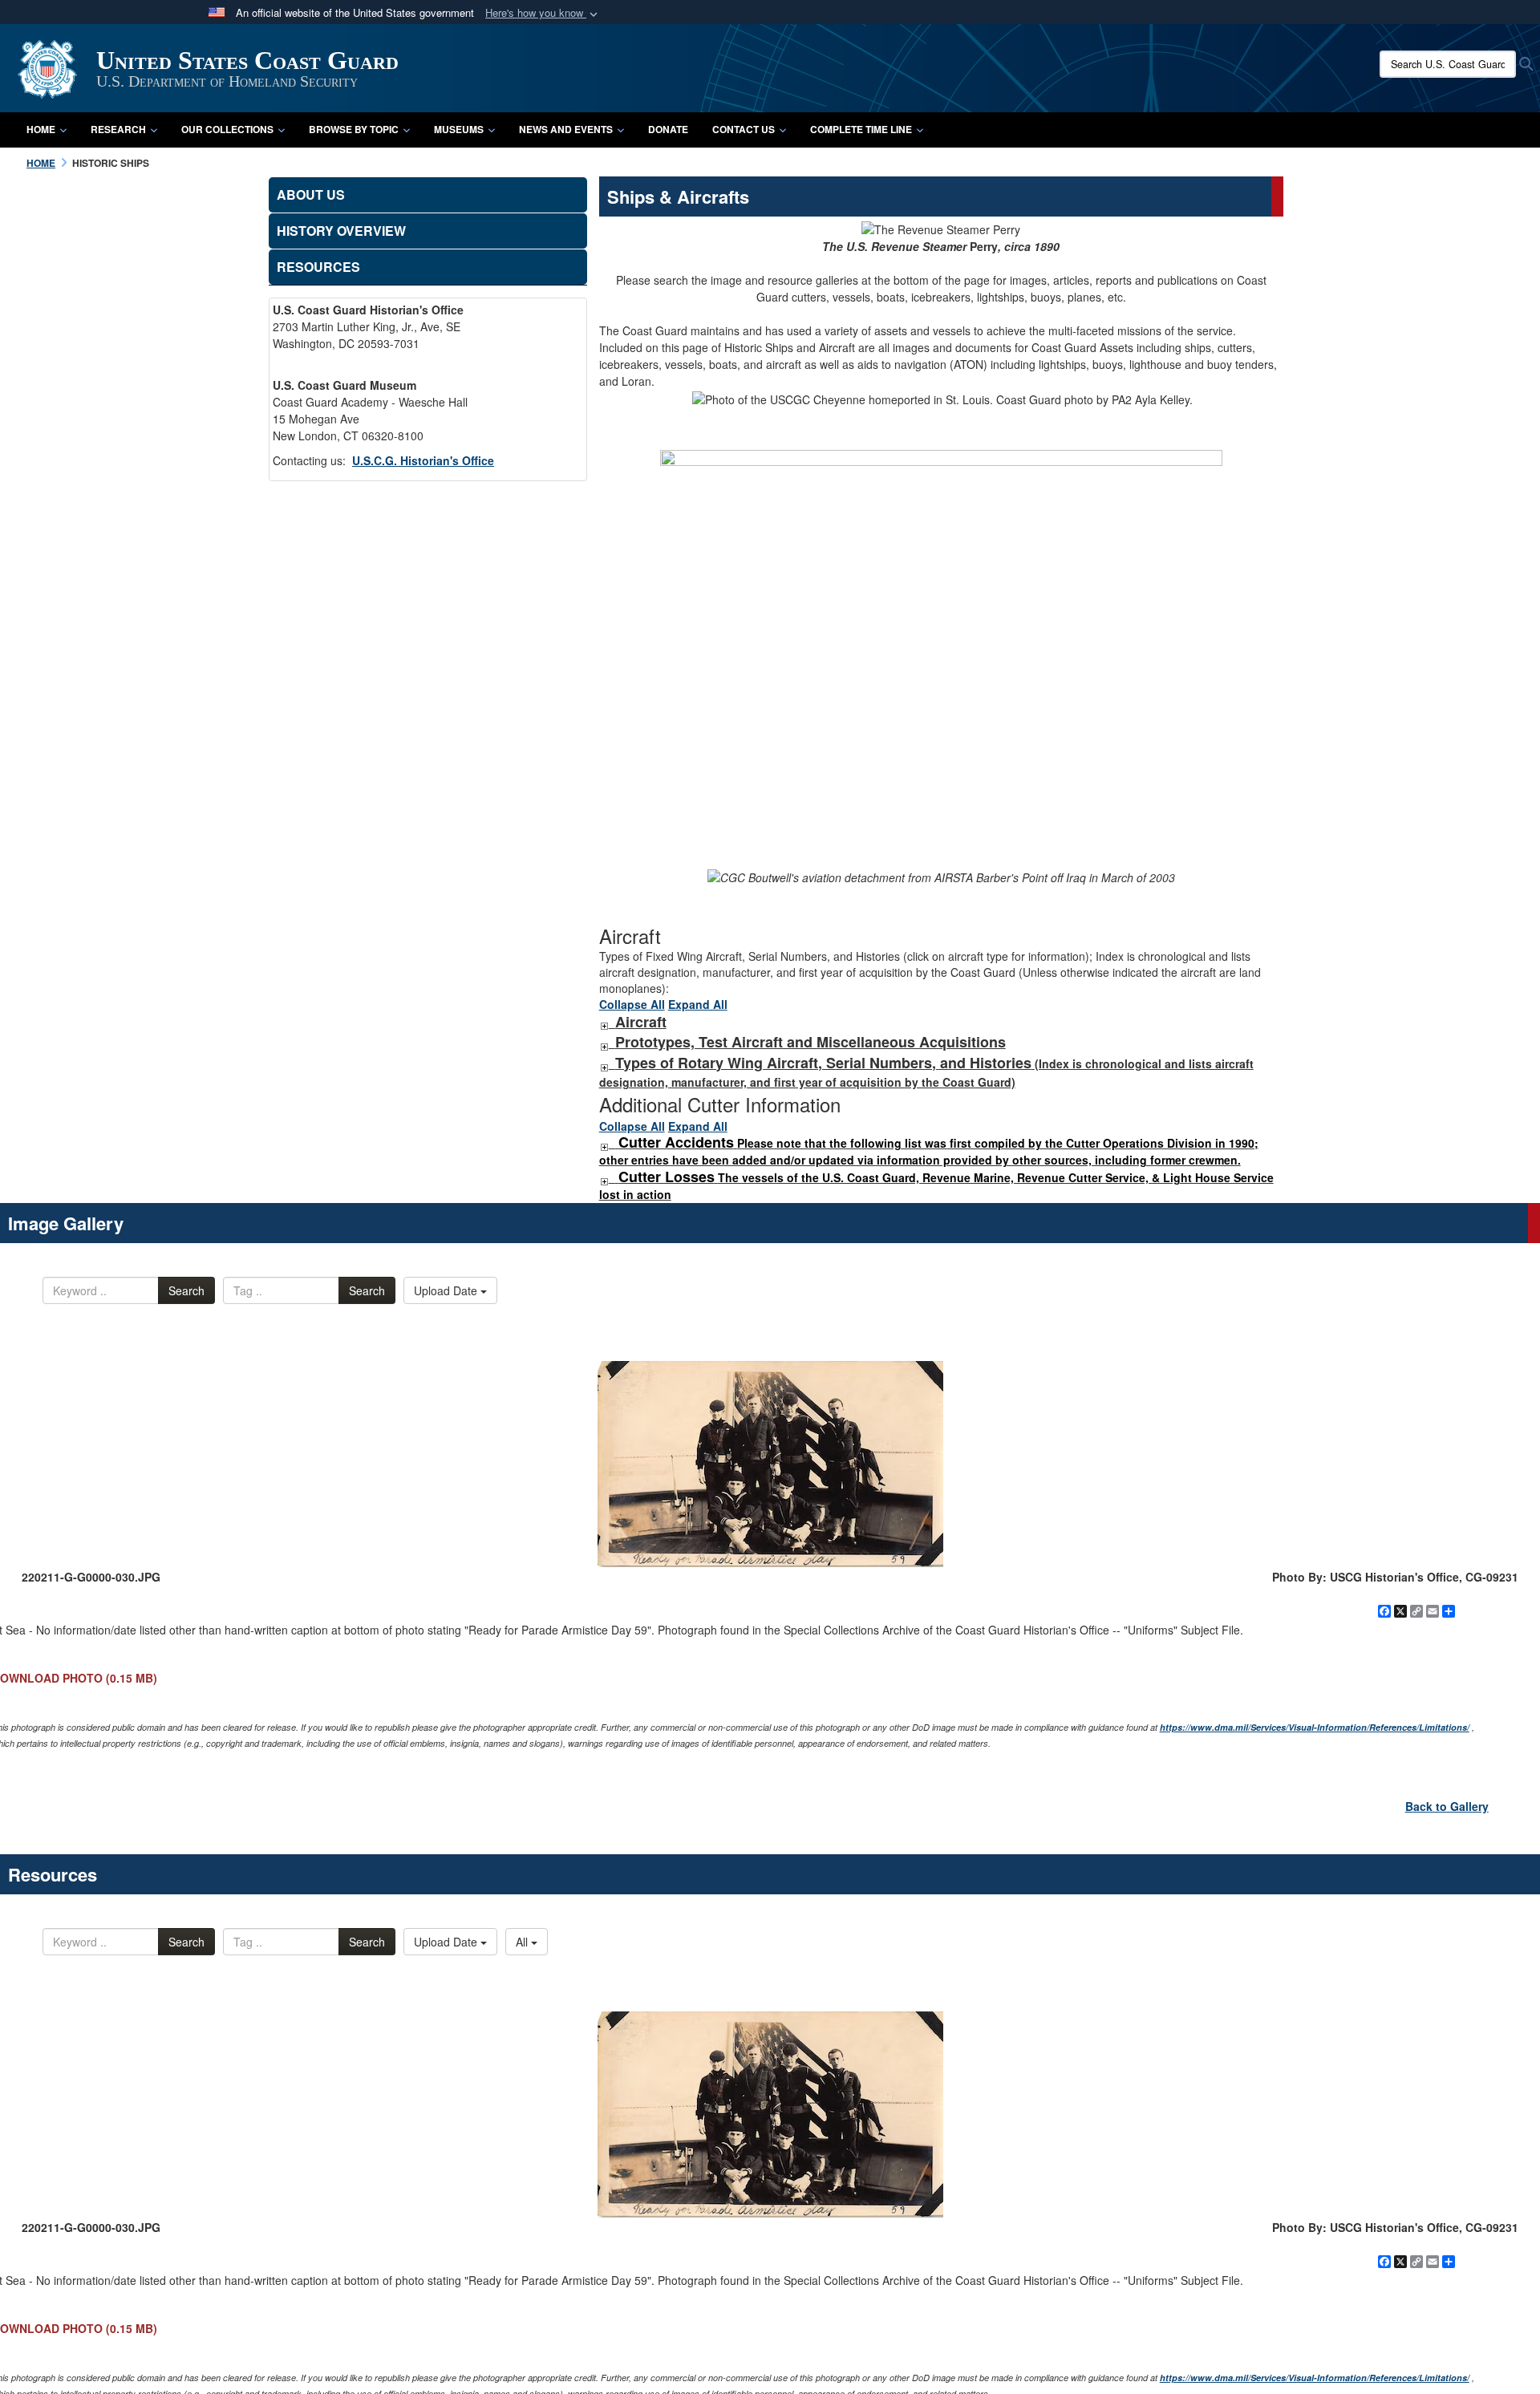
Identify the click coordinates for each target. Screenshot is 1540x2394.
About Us (311, 194)
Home (41, 129)
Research (118, 129)
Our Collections (227, 129)
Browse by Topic (354, 129)
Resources (318, 267)
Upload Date (447, 1290)
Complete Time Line (861, 129)
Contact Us (744, 129)
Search (186, 1290)
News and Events (566, 129)
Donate (668, 129)
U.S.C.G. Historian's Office (423, 460)
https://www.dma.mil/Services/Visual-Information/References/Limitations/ (1315, 1727)
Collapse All (632, 1004)
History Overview (341, 231)
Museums (459, 129)
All (523, 1942)
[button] (543, 13)
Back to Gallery (1447, 1806)
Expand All (698, 1004)
